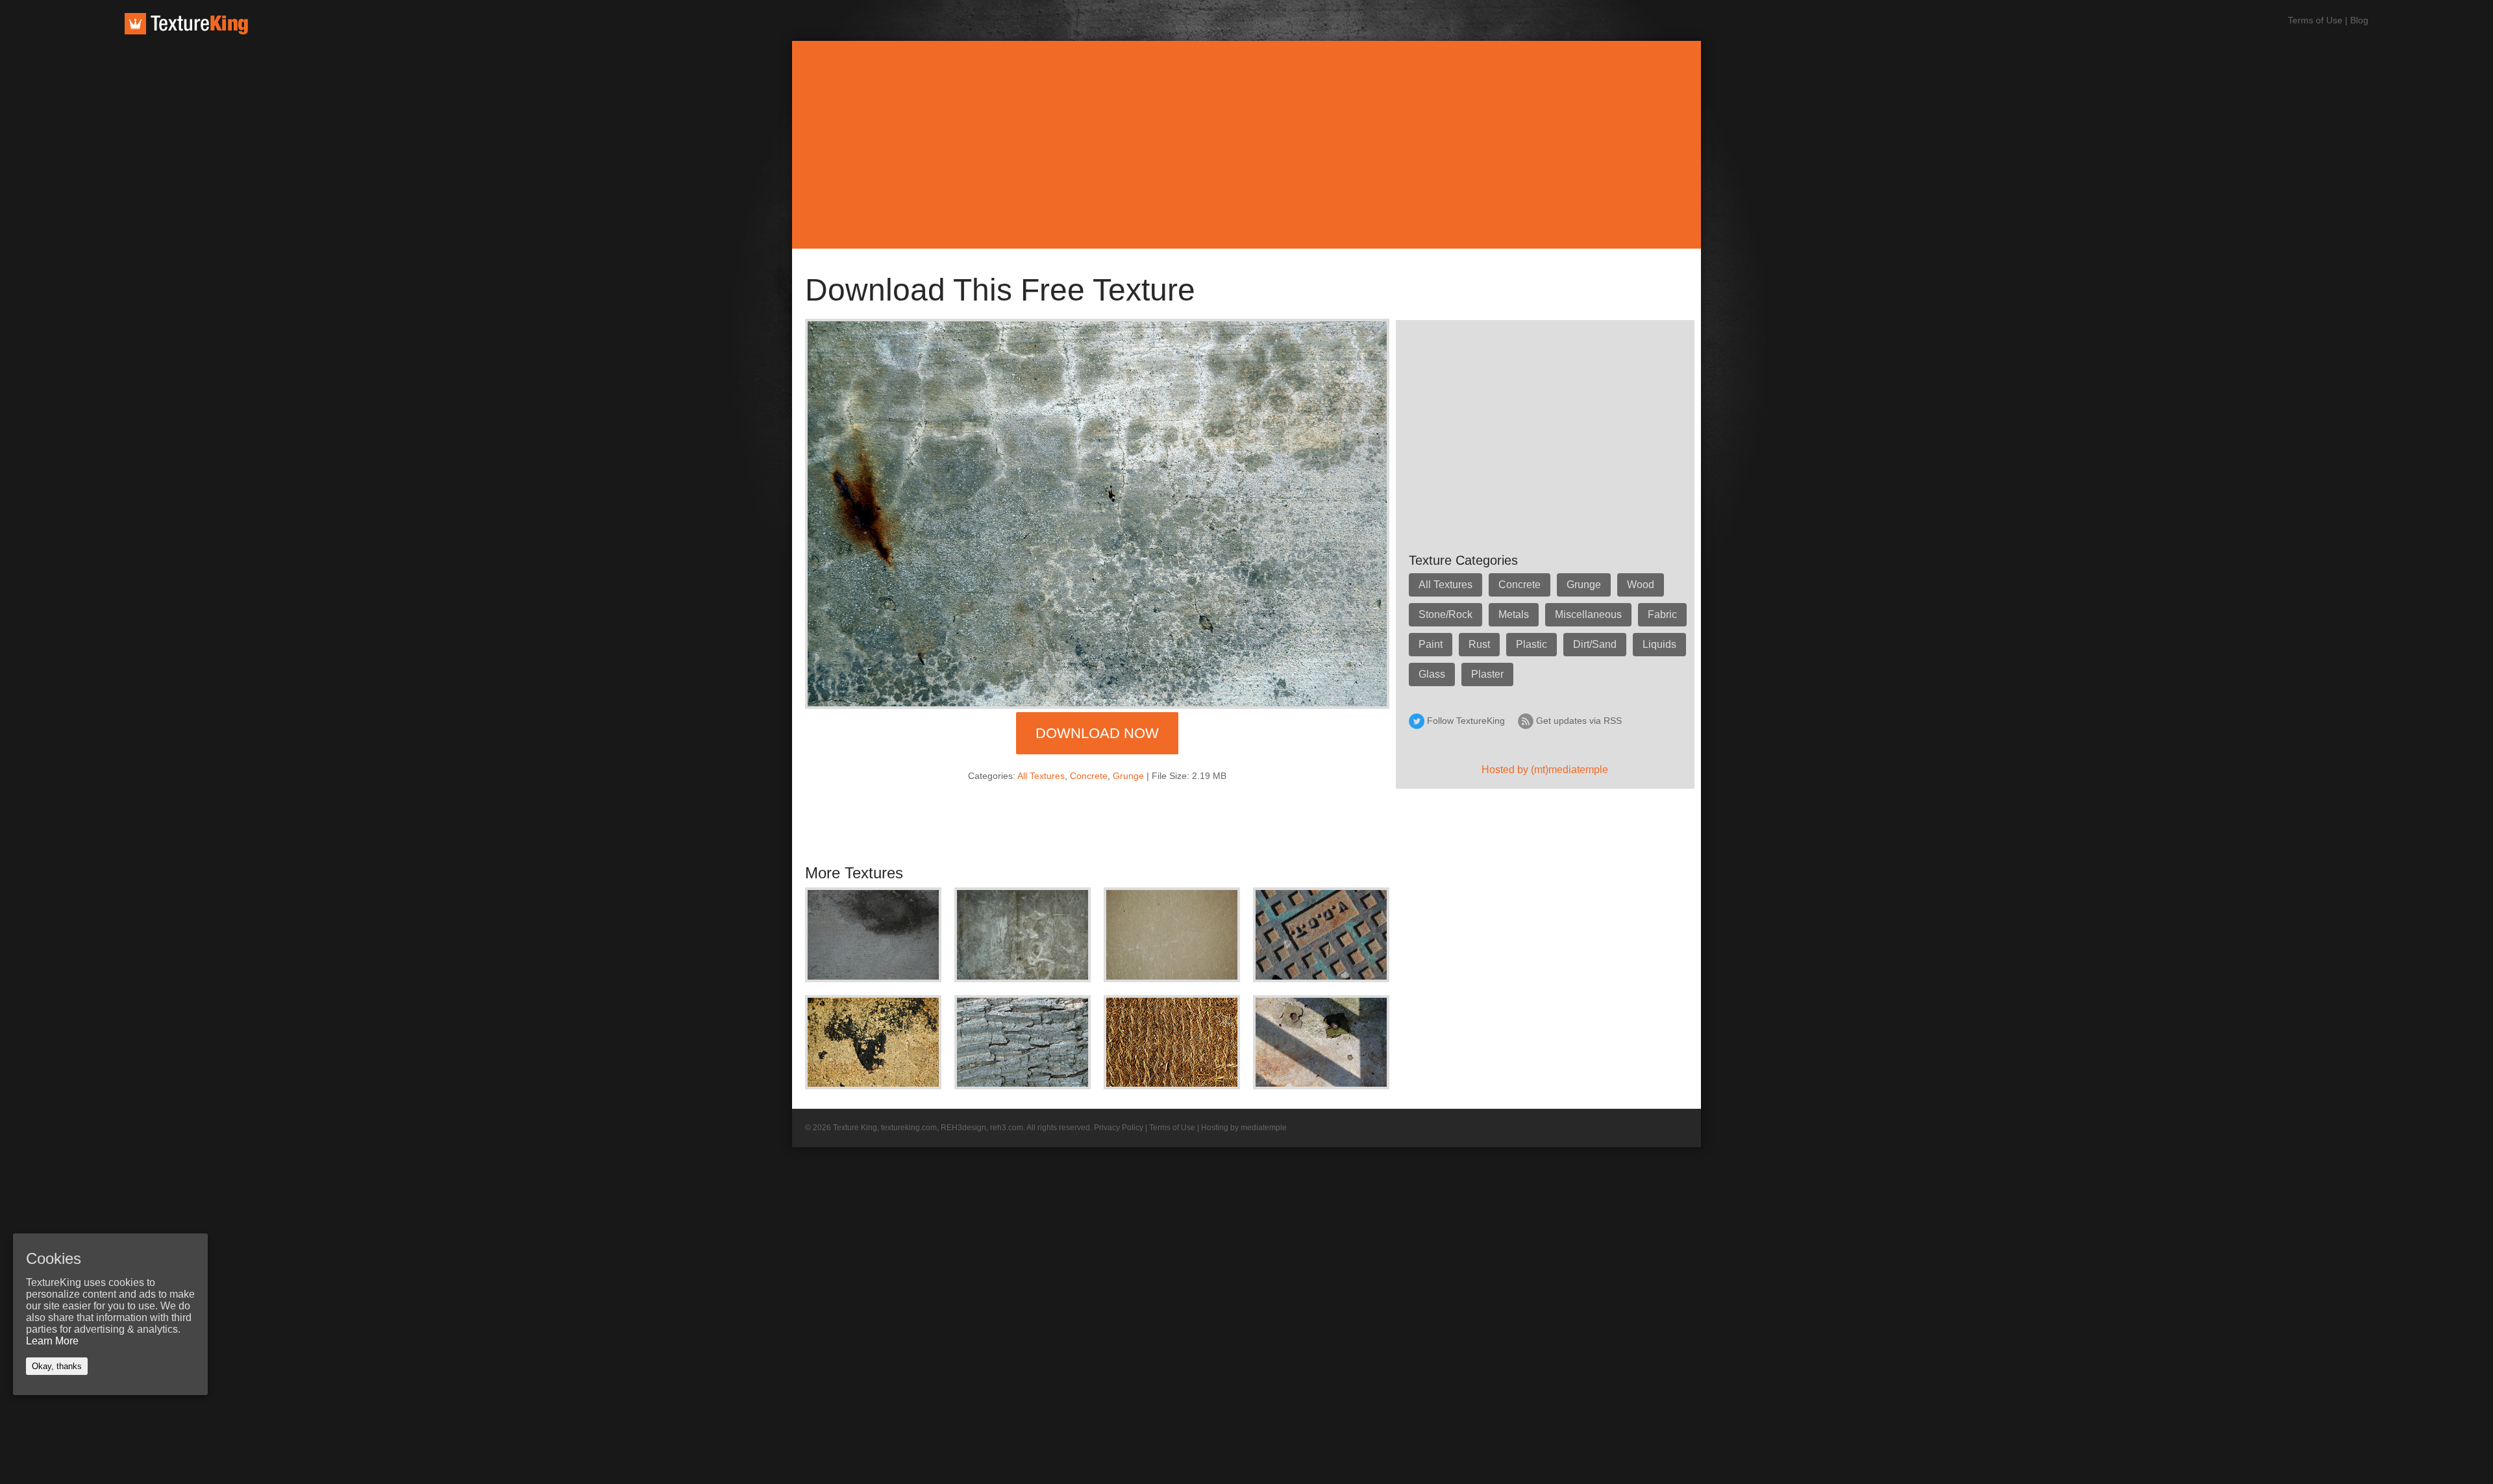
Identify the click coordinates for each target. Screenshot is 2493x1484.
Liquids (1659, 644)
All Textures (1041, 776)
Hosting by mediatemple (1244, 1128)
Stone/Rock (1445, 614)
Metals (1514, 614)
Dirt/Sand (1595, 644)
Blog (2359, 20)
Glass (1432, 674)
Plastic (1532, 644)
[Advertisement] (1246, 145)
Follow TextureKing (1466, 721)
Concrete (1089, 776)
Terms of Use (2315, 20)
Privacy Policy (1119, 1128)
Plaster (1487, 674)
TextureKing (186, 24)
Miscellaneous (1588, 614)
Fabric (1662, 614)
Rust (1479, 644)
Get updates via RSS (1579, 721)
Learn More (52, 1341)
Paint (1431, 644)
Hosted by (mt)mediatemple (1545, 770)
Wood (1641, 585)
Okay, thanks (57, 1366)
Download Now (1097, 733)
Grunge (1128, 776)
